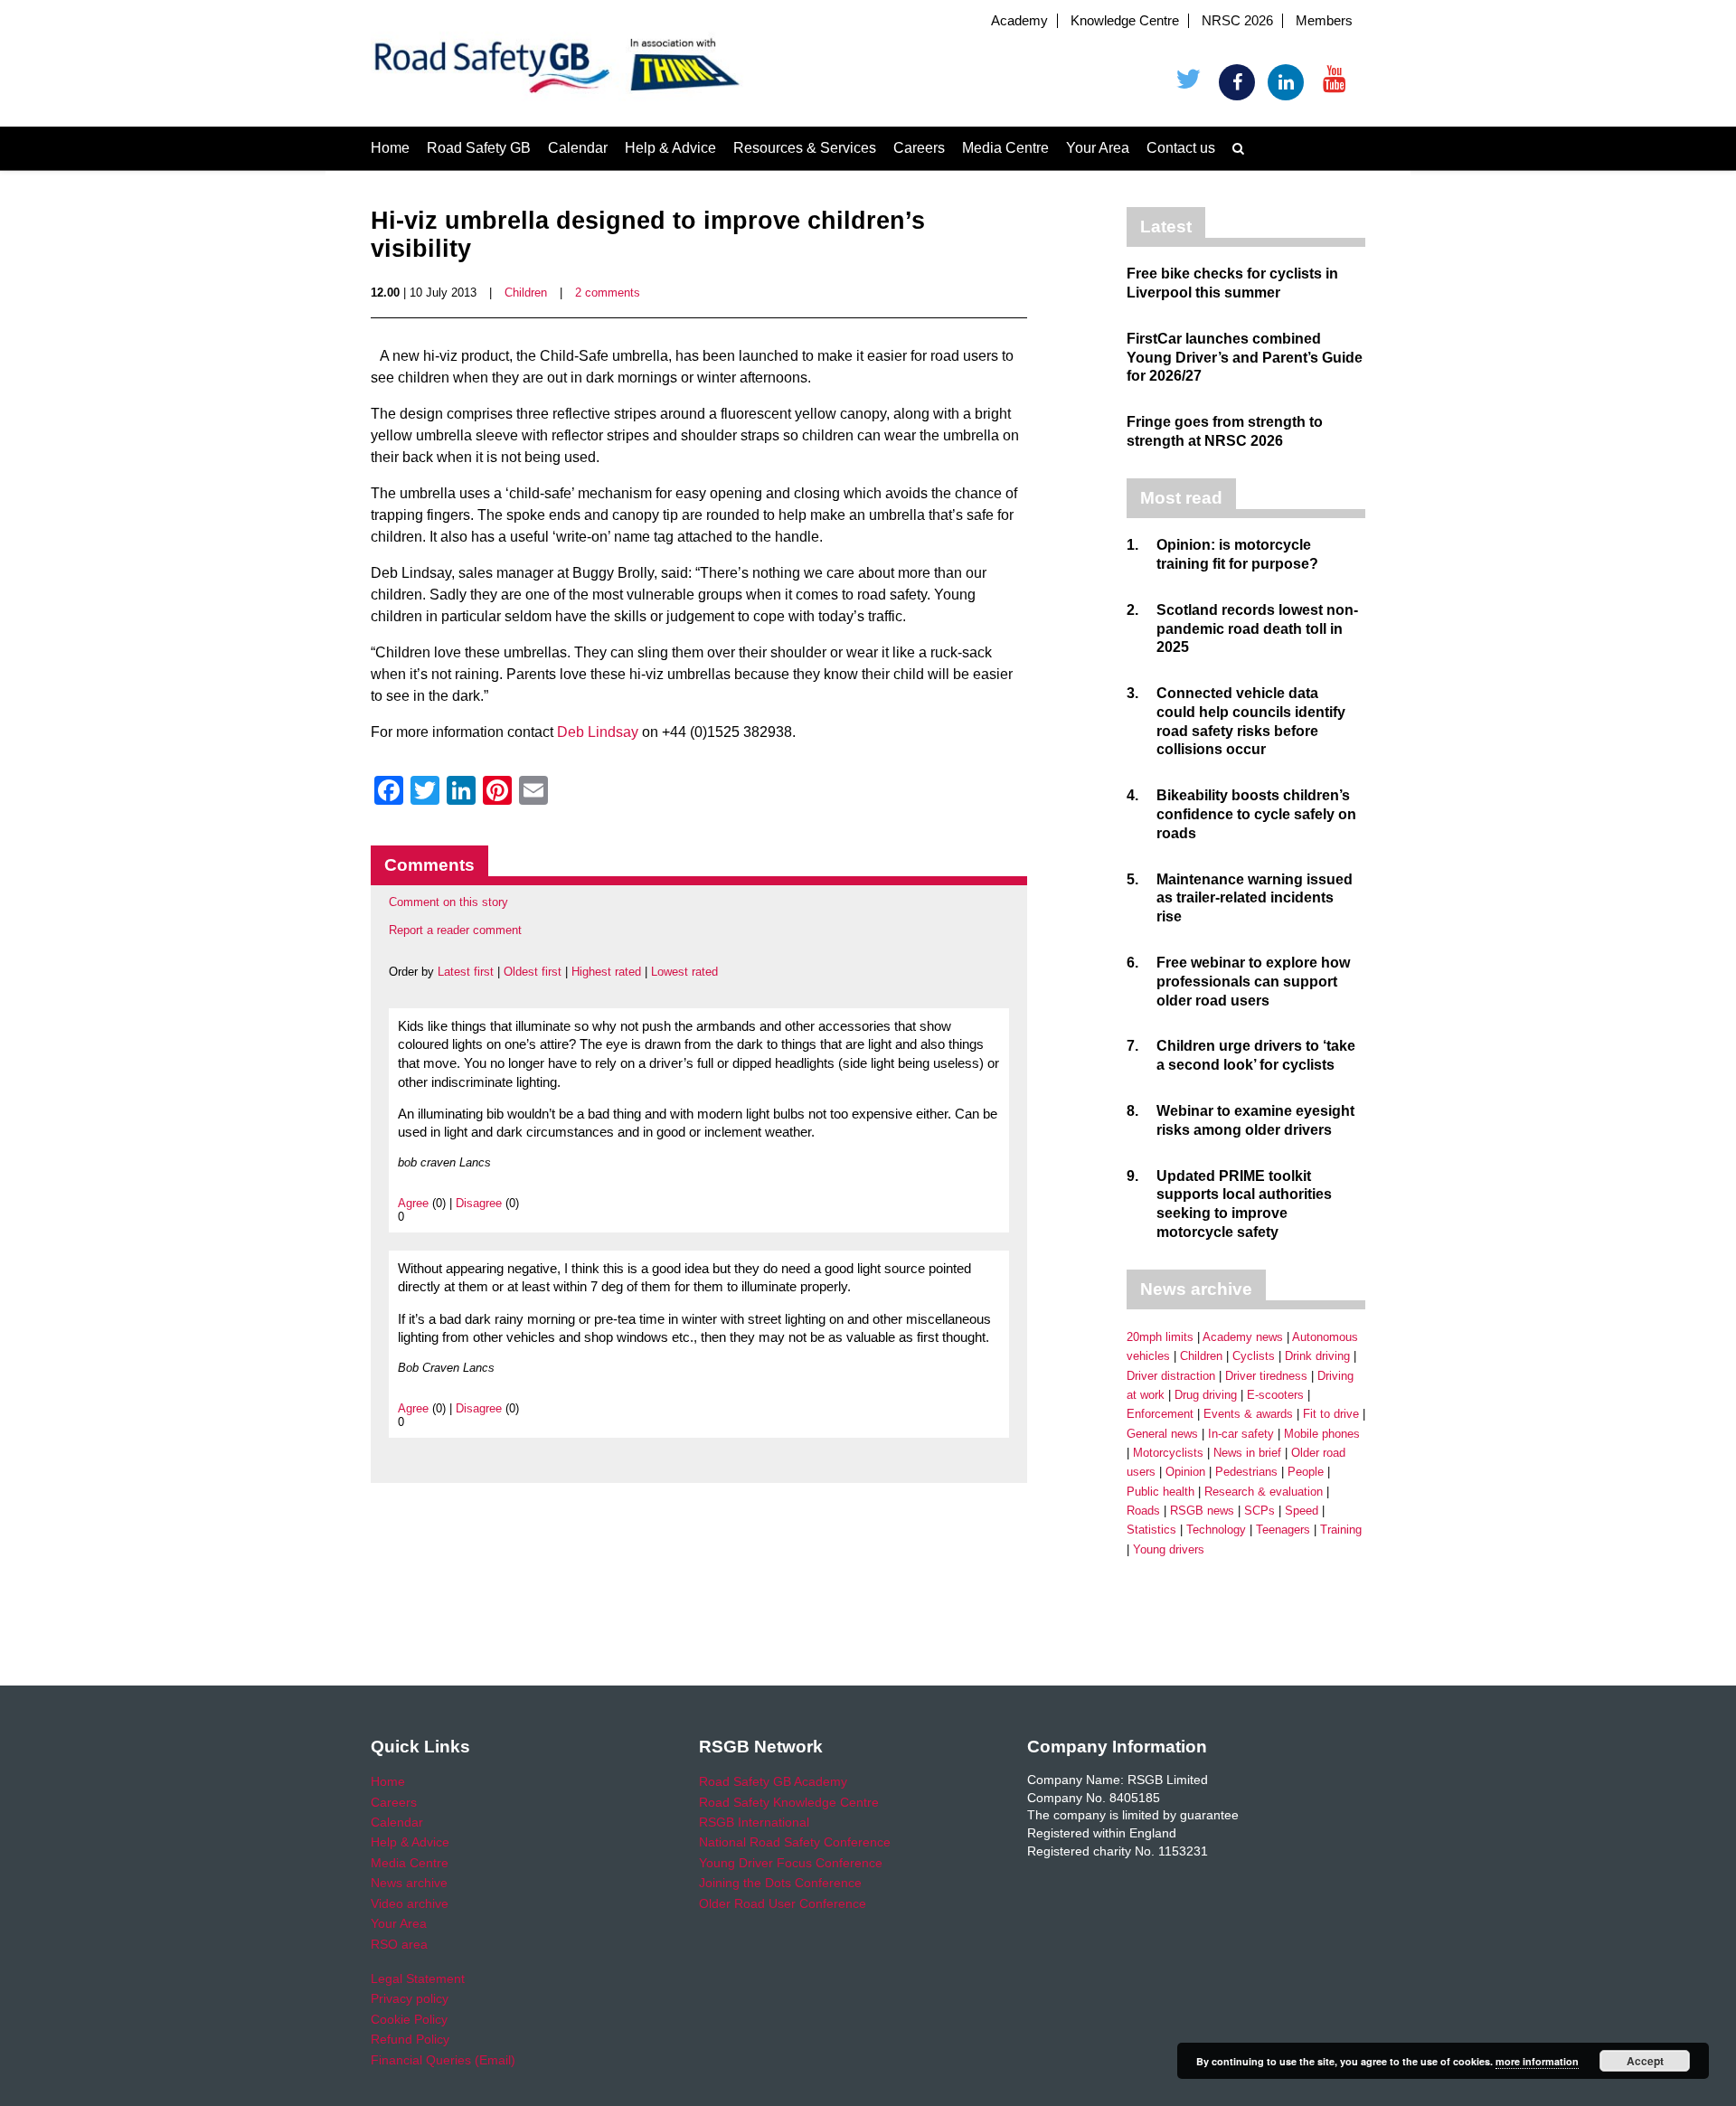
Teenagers (1283, 1530)
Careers (919, 148)
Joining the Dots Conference (780, 1883)
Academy (1019, 21)
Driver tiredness (1266, 1376)
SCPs (1260, 1511)
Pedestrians (1246, 1472)
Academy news (1243, 1337)
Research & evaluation (1264, 1492)
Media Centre (1005, 148)
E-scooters (1275, 1395)
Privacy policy (410, 1998)
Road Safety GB (479, 148)
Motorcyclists (1168, 1453)
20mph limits (1160, 1337)
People (1306, 1472)
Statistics (1151, 1530)
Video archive (410, 1903)
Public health (1160, 1492)
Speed (1302, 1511)
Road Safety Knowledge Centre (789, 1802)
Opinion (1185, 1472)
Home (390, 148)
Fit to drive (1331, 1414)
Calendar (578, 148)
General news (1162, 1434)
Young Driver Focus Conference (791, 1863)
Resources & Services (805, 148)
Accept (1645, 2061)
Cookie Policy (409, 2019)
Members (1324, 21)
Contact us (1181, 148)
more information (1537, 2061)
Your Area (1098, 148)
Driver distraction (1171, 1376)
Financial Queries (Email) (443, 2060)
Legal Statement (418, 1979)
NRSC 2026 (1237, 21)
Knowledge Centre (1125, 21)
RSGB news (1202, 1511)
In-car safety (1241, 1434)
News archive (409, 1883)
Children (526, 293)
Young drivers (1169, 1549)
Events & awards (1248, 1414)
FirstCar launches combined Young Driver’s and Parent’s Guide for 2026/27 (1245, 358)
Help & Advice (670, 148)
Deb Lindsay (598, 732)
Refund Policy (410, 2039)
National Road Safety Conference (795, 1842)
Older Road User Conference (783, 1903)
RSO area (399, 1944)
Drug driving (1206, 1395)
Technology (1216, 1530)
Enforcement (1160, 1414)
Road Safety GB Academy (773, 1781)
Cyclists (1254, 1356)
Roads (1143, 1511)
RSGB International (754, 1822)
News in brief (1247, 1453)
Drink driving (1317, 1356)
